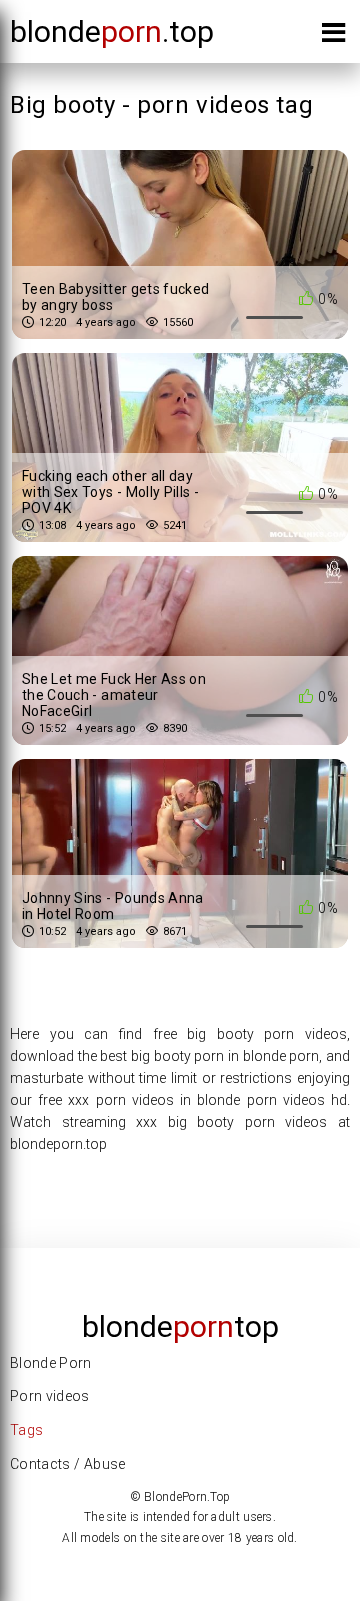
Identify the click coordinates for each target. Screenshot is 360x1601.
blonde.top (112, 31)
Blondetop (180, 1326)
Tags (26, 1430)
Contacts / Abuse (68, 1464)
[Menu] (333, 36)
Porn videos (50, 1396)
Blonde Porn (51, 1363)
